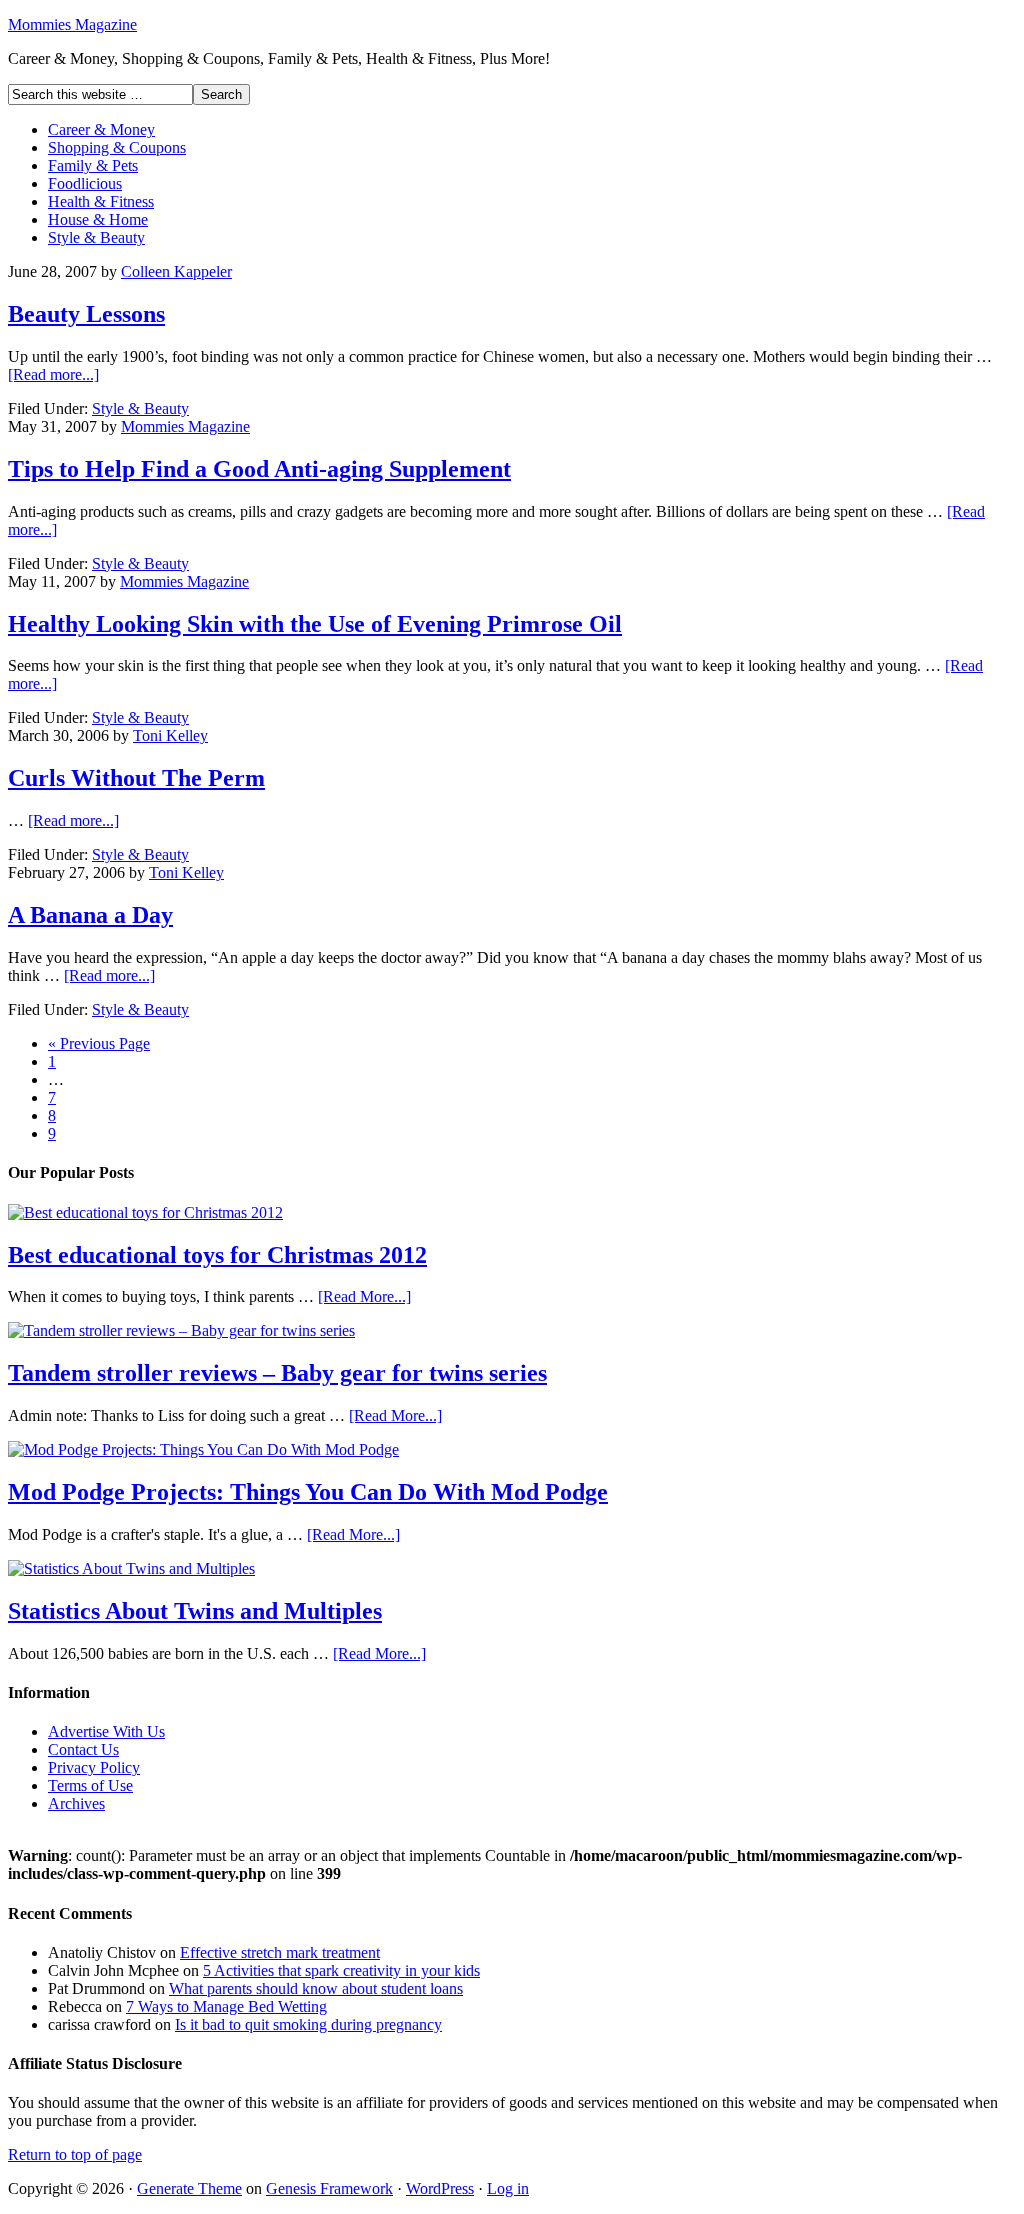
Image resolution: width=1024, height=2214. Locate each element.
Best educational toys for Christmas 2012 (217, 1255)
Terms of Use (90, 1785)
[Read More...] (364, 1296)
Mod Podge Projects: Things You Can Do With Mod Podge (308, 1492)
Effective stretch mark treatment (280, 1952)
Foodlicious (85, 183)
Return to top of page (75, 2154)
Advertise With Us (106, 1731)
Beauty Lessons (86, 314)
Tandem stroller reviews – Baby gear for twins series (277, 1373)
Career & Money (101, 129)
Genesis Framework (329, 2188)
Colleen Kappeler (176, 271)
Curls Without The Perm (136, 778)
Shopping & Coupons (117, 147)
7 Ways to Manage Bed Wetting (226, 2006)
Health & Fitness (101, 201)
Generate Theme (189, 2188)
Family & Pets (93, 165)
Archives (76, 1803)
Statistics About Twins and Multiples (195, 1611)
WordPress (440, 2188)
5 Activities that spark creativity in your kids (341, 1970)
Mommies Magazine (72, 24)
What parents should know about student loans (316, 1988)
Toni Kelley (170, 735)
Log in (508, 2188)
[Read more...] (53, 374)
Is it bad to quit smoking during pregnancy (308, 2024)
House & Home (98, 219)
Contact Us (83, 1749)
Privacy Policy (94, 1767)
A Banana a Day (90, 915)
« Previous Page (99, 1043)
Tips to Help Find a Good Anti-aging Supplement (259, 469)
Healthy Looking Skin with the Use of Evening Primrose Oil (315, 624)
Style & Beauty (96, 237)
